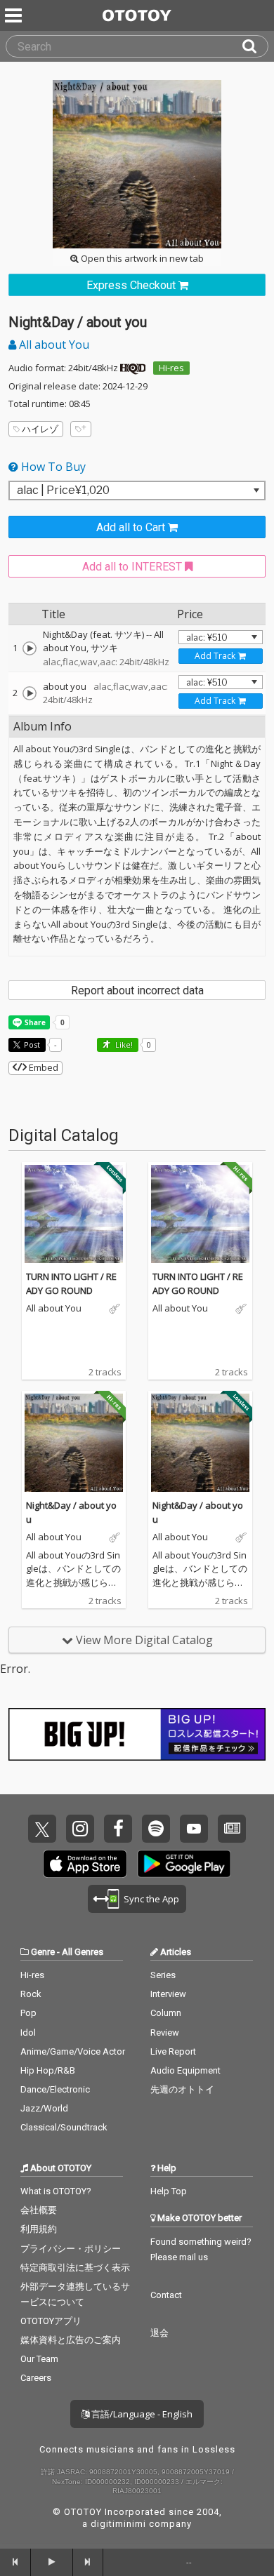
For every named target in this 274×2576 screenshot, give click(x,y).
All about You (53, 345)
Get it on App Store (85, 1864)
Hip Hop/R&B (48, 2070)
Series (163, 1975)
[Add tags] (81, 429)
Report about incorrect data (137, 990)
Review (165, 2033)
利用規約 (39, 2229)
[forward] (89, 2562)
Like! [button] (123, 1045)
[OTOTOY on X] (42, 1829)
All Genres (83, 1952)
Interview (168, 1994)
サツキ (104, 648)
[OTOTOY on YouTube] (194, 1829)
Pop (28, 2013)
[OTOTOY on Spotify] (156, 1829)
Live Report (173, 2051)
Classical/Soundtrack (64, 2127)
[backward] (15, 2562)
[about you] (30, 693)
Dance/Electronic (55, 2089)
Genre (43, 1952)
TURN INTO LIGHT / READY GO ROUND (71, 1283)
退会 (159, 2333)
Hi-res (171, 368)
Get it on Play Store (184, 1864)
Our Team (39, 2359)
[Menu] (15, 15)
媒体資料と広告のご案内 (71, 2340)
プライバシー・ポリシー (71, 2249)
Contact (166, 2295)
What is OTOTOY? (56, 2191)
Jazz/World (44, 2108)
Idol (28, 2033)
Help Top (169, 2191)
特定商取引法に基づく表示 (75, 2268)
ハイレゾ (40, 429)
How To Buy (52, 467)
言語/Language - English (141, 2414)
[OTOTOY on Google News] (232, 1829)
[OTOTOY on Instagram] (80, 1829)
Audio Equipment (185, 2070)
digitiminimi (118, 2524)
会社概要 (39, 2210)
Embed (43, 1067)
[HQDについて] (133, 368)
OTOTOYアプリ (51, 2321)
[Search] (255, 46)
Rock (31, 1994)
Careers (36, 2378)
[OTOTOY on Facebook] (118, 1829)
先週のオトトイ (182, 2089)
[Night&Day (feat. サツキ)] (30, 648)
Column (166, 2013)
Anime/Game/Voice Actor (73, 2051)
